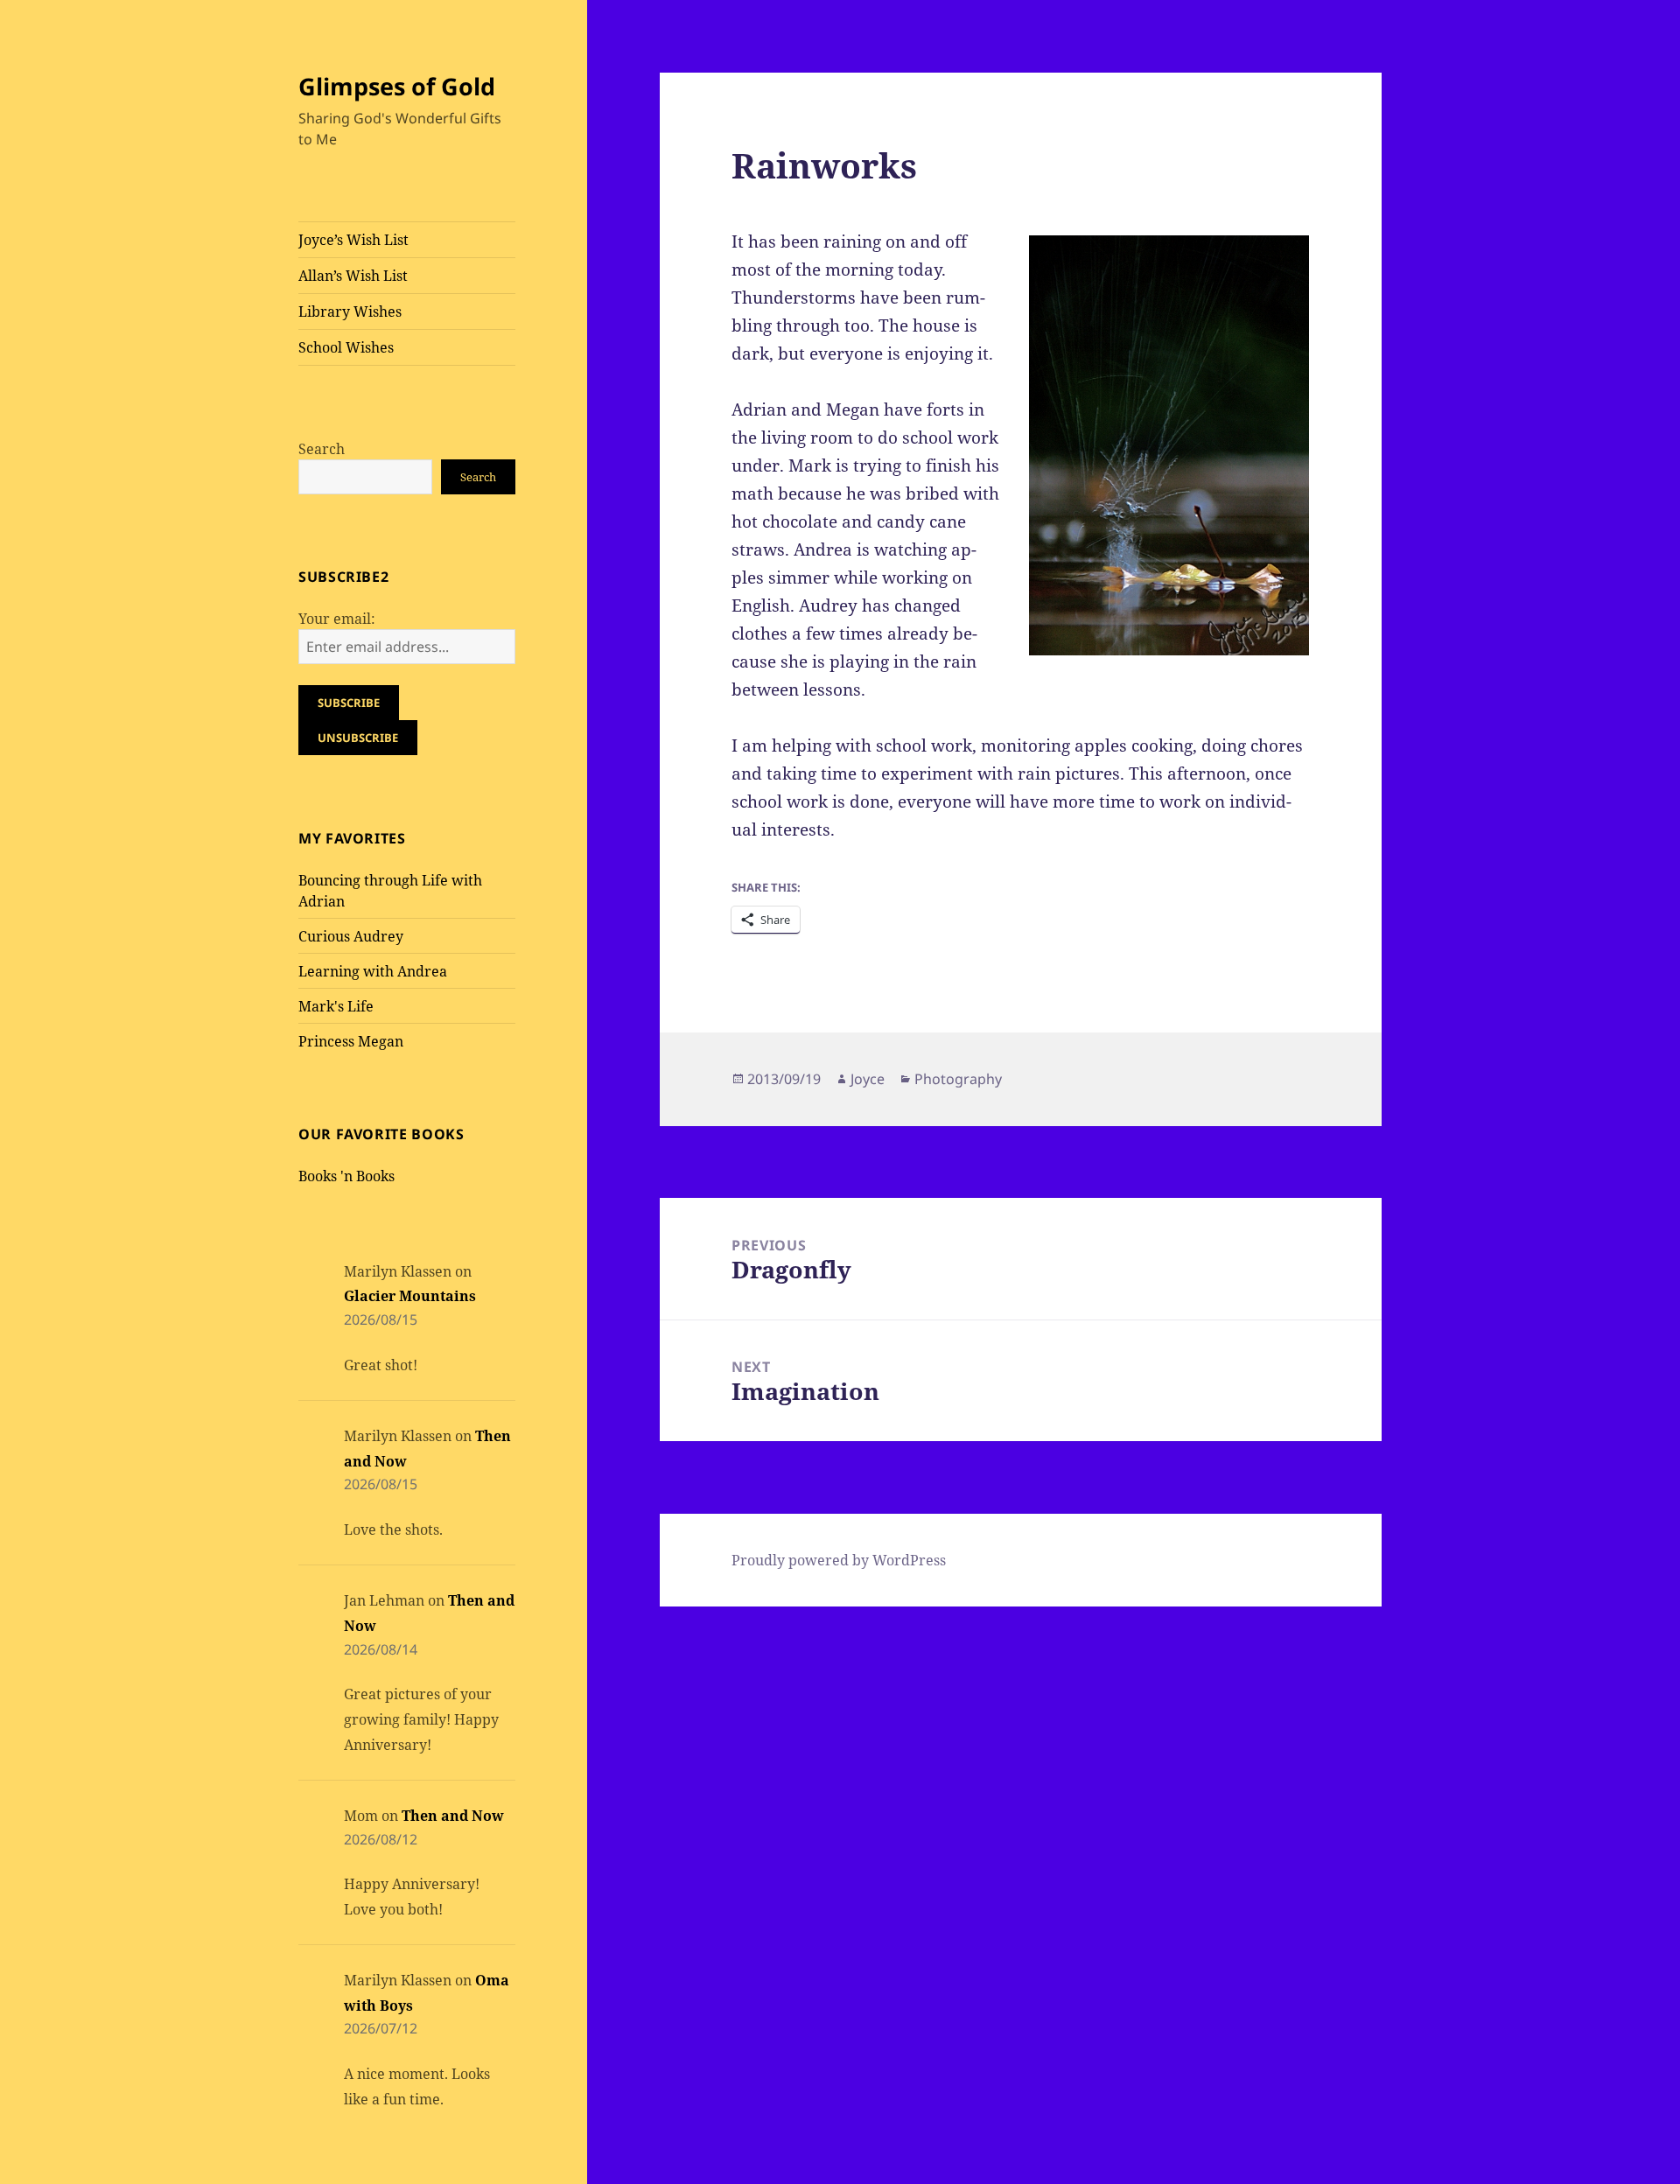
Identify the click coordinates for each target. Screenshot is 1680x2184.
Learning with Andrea (373, 971)
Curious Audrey (351, 936)
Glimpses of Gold (397, 86)
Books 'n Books (346, 1176)
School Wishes (346, 347)
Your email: (337, 619)
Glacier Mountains (410, 1296)
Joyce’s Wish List (353, 240)
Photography (958, 1079)
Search (322, 449)
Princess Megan (351, 1041)
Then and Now (453, 1816)
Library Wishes (350, 311)
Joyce (868, 1079)
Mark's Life (336, 1006)
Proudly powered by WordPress (839, 1560)
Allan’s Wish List (353, 276)
